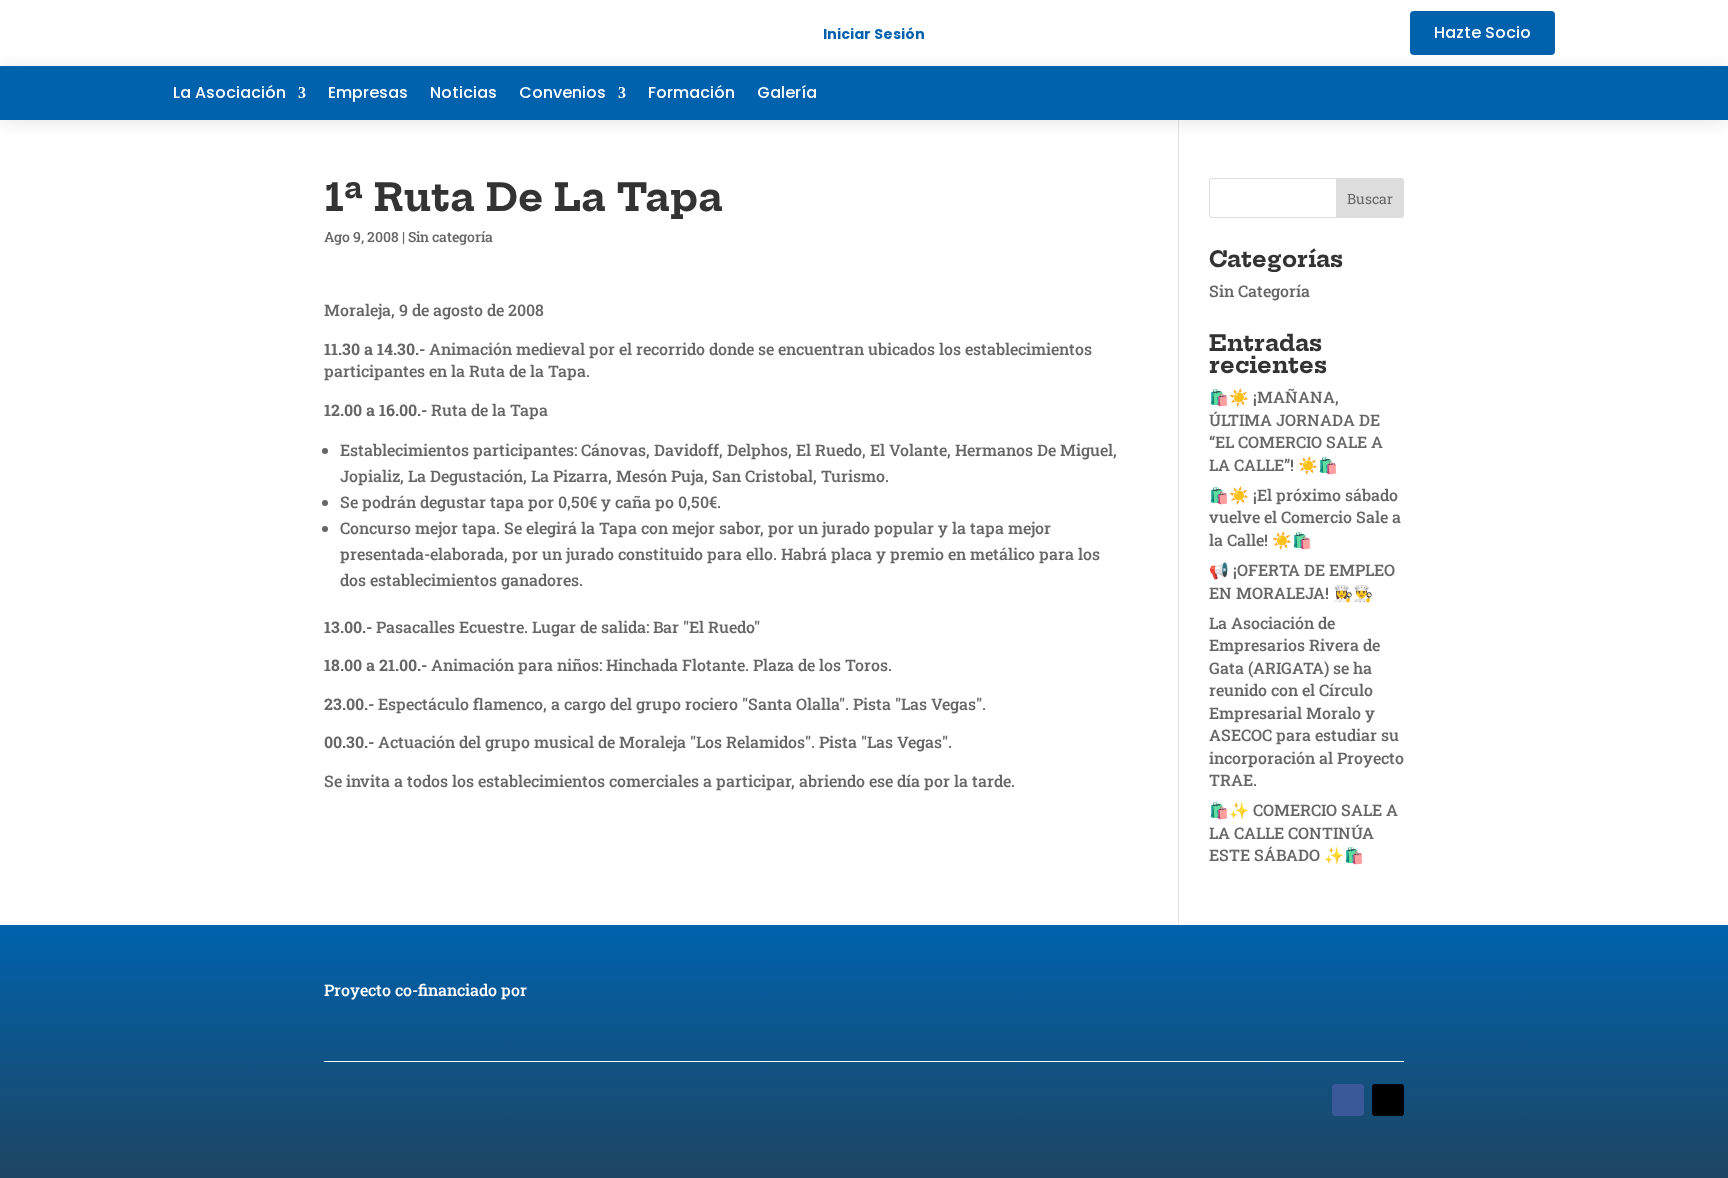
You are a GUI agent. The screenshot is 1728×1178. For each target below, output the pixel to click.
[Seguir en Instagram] (1539, 93)
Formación (691, 95)
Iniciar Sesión (874, 34)
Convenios (562, 95)
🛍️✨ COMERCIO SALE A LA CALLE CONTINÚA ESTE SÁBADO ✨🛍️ (1303, 832)
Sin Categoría (1259, 290)
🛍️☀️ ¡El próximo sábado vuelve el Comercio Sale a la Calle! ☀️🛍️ (1305, 517)
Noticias (463, 95)
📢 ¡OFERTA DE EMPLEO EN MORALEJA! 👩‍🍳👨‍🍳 (1302, 580)
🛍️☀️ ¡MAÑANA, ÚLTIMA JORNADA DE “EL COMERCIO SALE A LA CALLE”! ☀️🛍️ (1296, 430)
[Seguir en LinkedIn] (1499, 93)
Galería (787, 95)
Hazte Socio (1482, 32)
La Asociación (229, 95)
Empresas (368, 95)
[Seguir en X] (1459, 93)
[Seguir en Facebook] (1419, 93)
